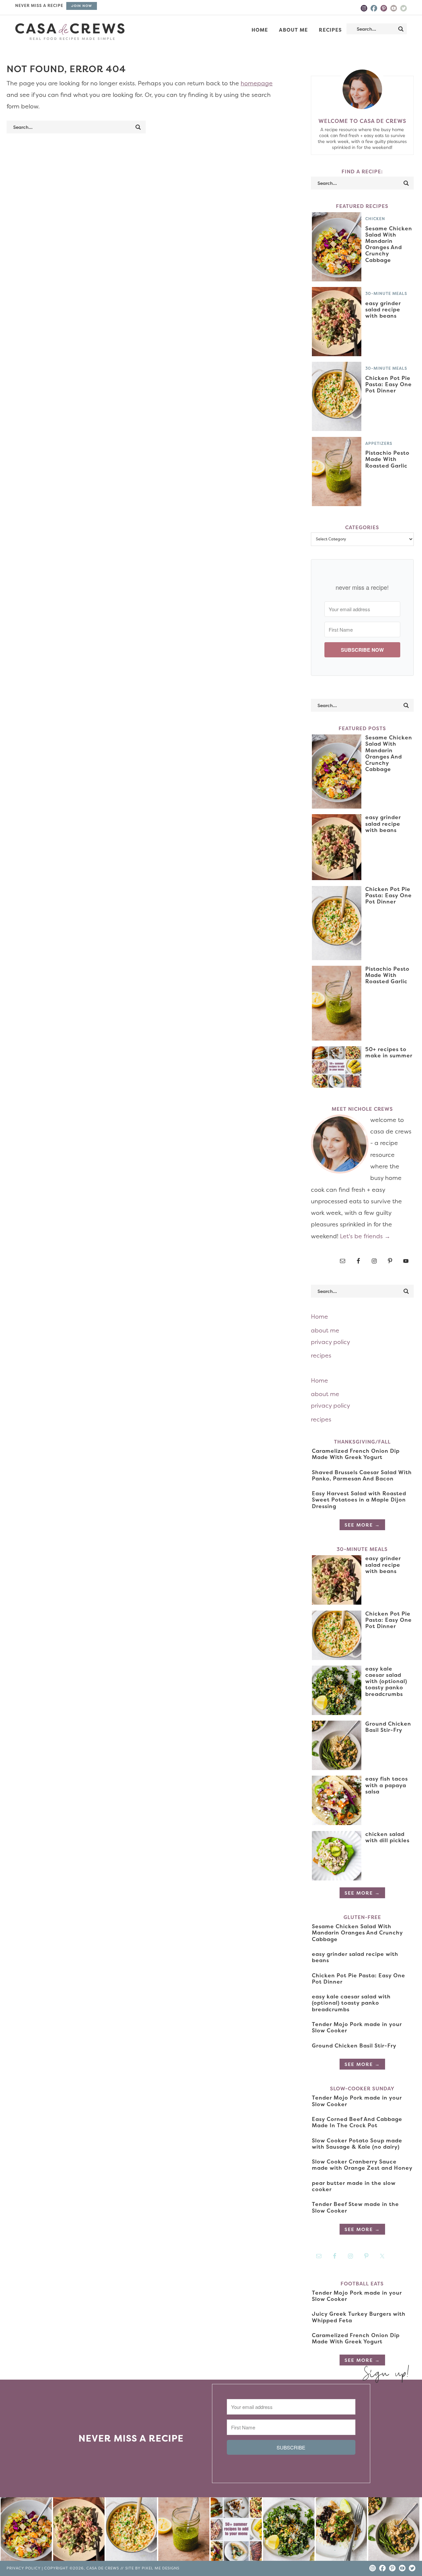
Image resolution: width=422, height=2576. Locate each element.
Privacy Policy (24, 2568)
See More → (362, 1525)
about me (325, 1330)
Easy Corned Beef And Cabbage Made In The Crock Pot (357, 2122)
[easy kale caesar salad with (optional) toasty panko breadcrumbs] (289, 2531)
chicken (375, 219)
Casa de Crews (70, 32)
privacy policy (331, 1342)
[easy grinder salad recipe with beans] (79, 2531)
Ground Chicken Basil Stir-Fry (388, 1727)
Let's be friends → (365, 1236)
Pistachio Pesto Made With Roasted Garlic (387, 459)
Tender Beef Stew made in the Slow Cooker (355, 2207)
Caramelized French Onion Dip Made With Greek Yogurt (356, 1454)
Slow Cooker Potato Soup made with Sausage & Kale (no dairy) (357, 2144)
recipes (321, 1355)
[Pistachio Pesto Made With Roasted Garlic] (184, 2531)
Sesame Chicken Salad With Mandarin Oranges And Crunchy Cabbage (389, 244)
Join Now (82, 6)
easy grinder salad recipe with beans (383, 309)
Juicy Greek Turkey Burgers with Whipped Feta (359, 2317)
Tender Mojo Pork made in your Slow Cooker (357, 2027)
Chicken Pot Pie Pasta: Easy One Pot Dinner (389, 384)
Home (319, 1317)
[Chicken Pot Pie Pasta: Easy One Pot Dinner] (131, 2531)
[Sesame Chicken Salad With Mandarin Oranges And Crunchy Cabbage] (26, 2531)
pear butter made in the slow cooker (354, 2186)
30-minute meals (386, 293)
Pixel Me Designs (161, 2568)
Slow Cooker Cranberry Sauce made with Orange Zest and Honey (362, 2165)
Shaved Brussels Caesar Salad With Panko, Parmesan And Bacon (362, 1475)
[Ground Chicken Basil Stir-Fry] (394, 2531)
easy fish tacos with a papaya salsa (387, 1785)
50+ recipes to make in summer (389, 1052)
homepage (257, 83)
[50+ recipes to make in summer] (236, 2531)
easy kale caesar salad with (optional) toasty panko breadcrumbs (386, 1681)
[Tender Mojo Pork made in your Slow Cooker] (341, 2531)
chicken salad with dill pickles (387, 1837)
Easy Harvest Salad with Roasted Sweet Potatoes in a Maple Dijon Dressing (359, 1500)
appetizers (379, 443)
